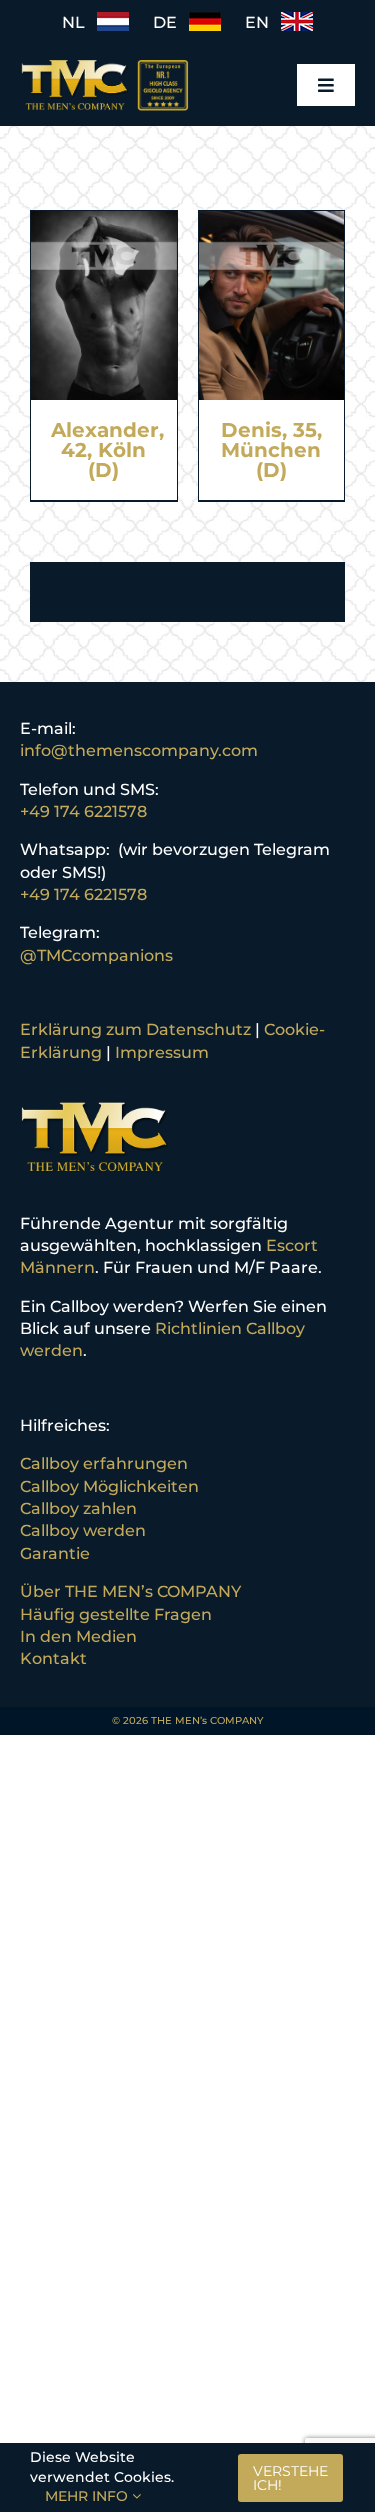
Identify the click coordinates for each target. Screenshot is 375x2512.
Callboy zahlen (78, 1508)
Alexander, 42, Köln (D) (107, 450)
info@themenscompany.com (139, 750)
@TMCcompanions (96, 955)
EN (263, 22)
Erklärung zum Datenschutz (135, 1029)
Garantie (55, 1553)
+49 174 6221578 (83, 811)
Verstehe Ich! (290, 2478)
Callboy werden (83, 1530)
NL (79, 22)
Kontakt (53, 1658)
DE (171, 22)
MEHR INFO (88, 2496)
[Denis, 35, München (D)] (272, 221)
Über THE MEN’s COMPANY (130, 1591)
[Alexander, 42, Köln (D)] (104, 221)
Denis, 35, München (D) (271, 450)
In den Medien (78, 1636)
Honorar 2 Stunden (107, 526)
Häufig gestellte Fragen (116, 1614)
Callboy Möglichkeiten (109, 1486)
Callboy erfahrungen (104, 1463)
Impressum (162, 1052)
